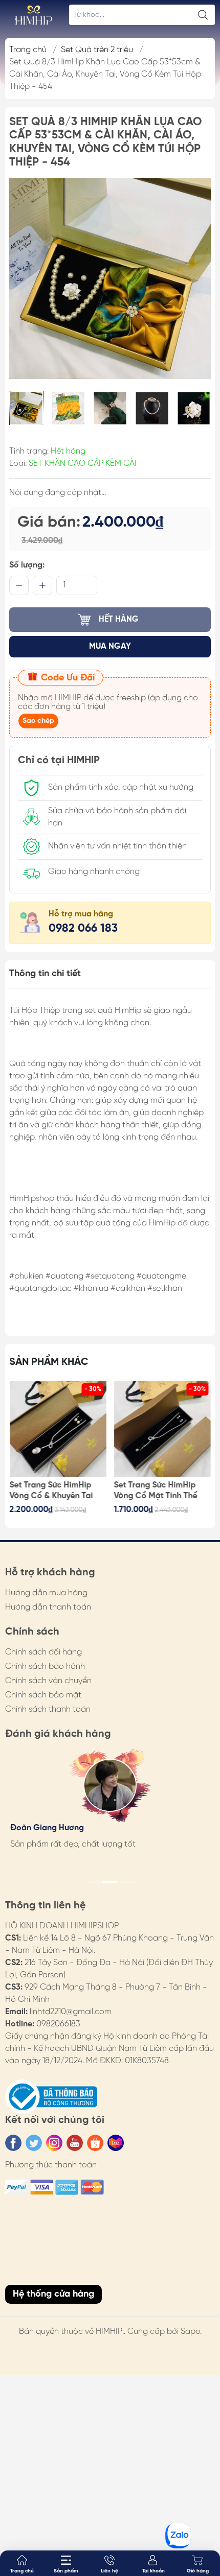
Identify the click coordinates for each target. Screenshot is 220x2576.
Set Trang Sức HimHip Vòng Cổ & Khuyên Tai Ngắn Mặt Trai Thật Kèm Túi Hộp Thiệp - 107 (55, 1491)
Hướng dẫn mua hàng (46, 1593)
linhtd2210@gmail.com (71, 2012)
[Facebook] (13, 2143)
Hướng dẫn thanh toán (48, 1607)
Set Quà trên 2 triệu (97, 50)
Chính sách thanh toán (48, 1709)
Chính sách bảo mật (43, 1695)
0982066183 (58, 2024)
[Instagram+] (54, 2143)
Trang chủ (28, 50)
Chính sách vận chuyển (48, 1681)
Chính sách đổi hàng (43, 1652)
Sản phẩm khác (49, 1362)
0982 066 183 (83, 929)
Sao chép (38, 721)
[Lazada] (116, 2143)
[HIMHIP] (34, 15)
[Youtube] (75, 2143)
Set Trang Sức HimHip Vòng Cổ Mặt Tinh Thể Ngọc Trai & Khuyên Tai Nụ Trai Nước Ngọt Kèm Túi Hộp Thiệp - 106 (158, 1491)
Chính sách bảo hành (45, 1667)
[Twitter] (34, 2143)
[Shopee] (95, 2143)
